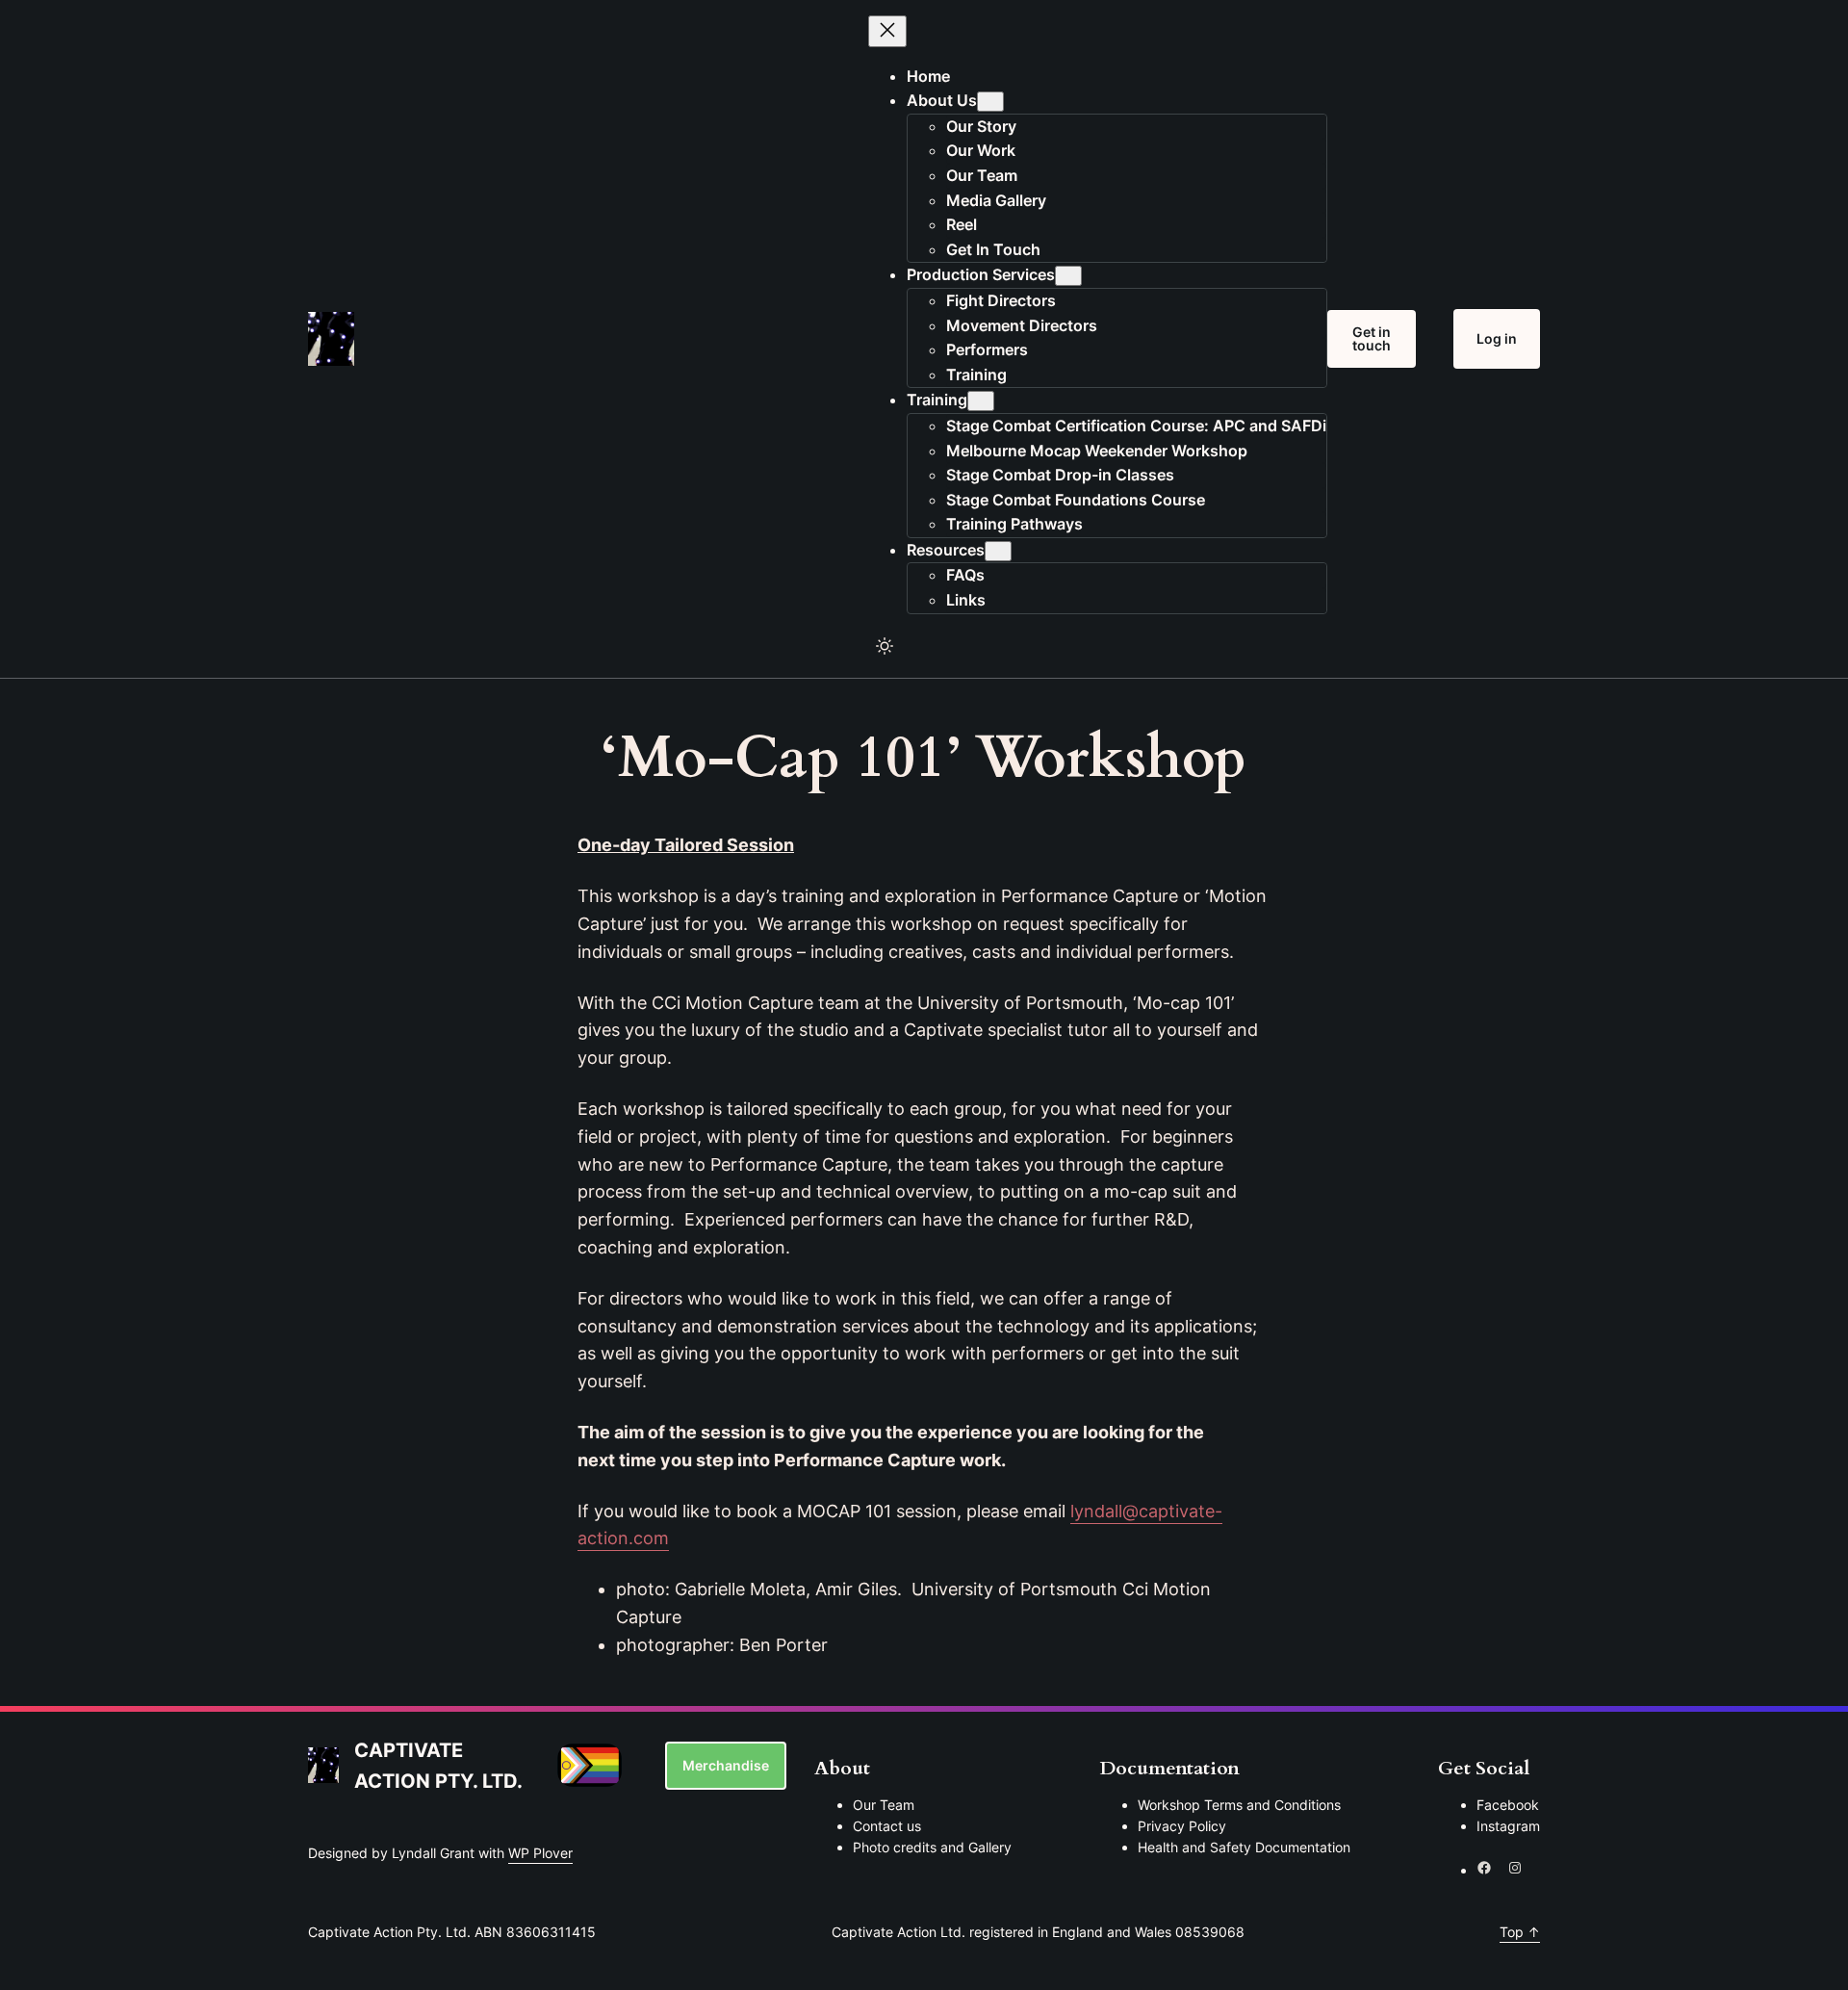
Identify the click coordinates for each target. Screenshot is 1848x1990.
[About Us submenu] (990, 102)
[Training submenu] (981, 401)
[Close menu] (887, 31)
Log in (1497, 338)
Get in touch (1372, 338)
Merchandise (726, 1765)
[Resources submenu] (998, 551)
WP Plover (540, 1853)
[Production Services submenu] (1068, 276)
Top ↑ (1520, 1932)
